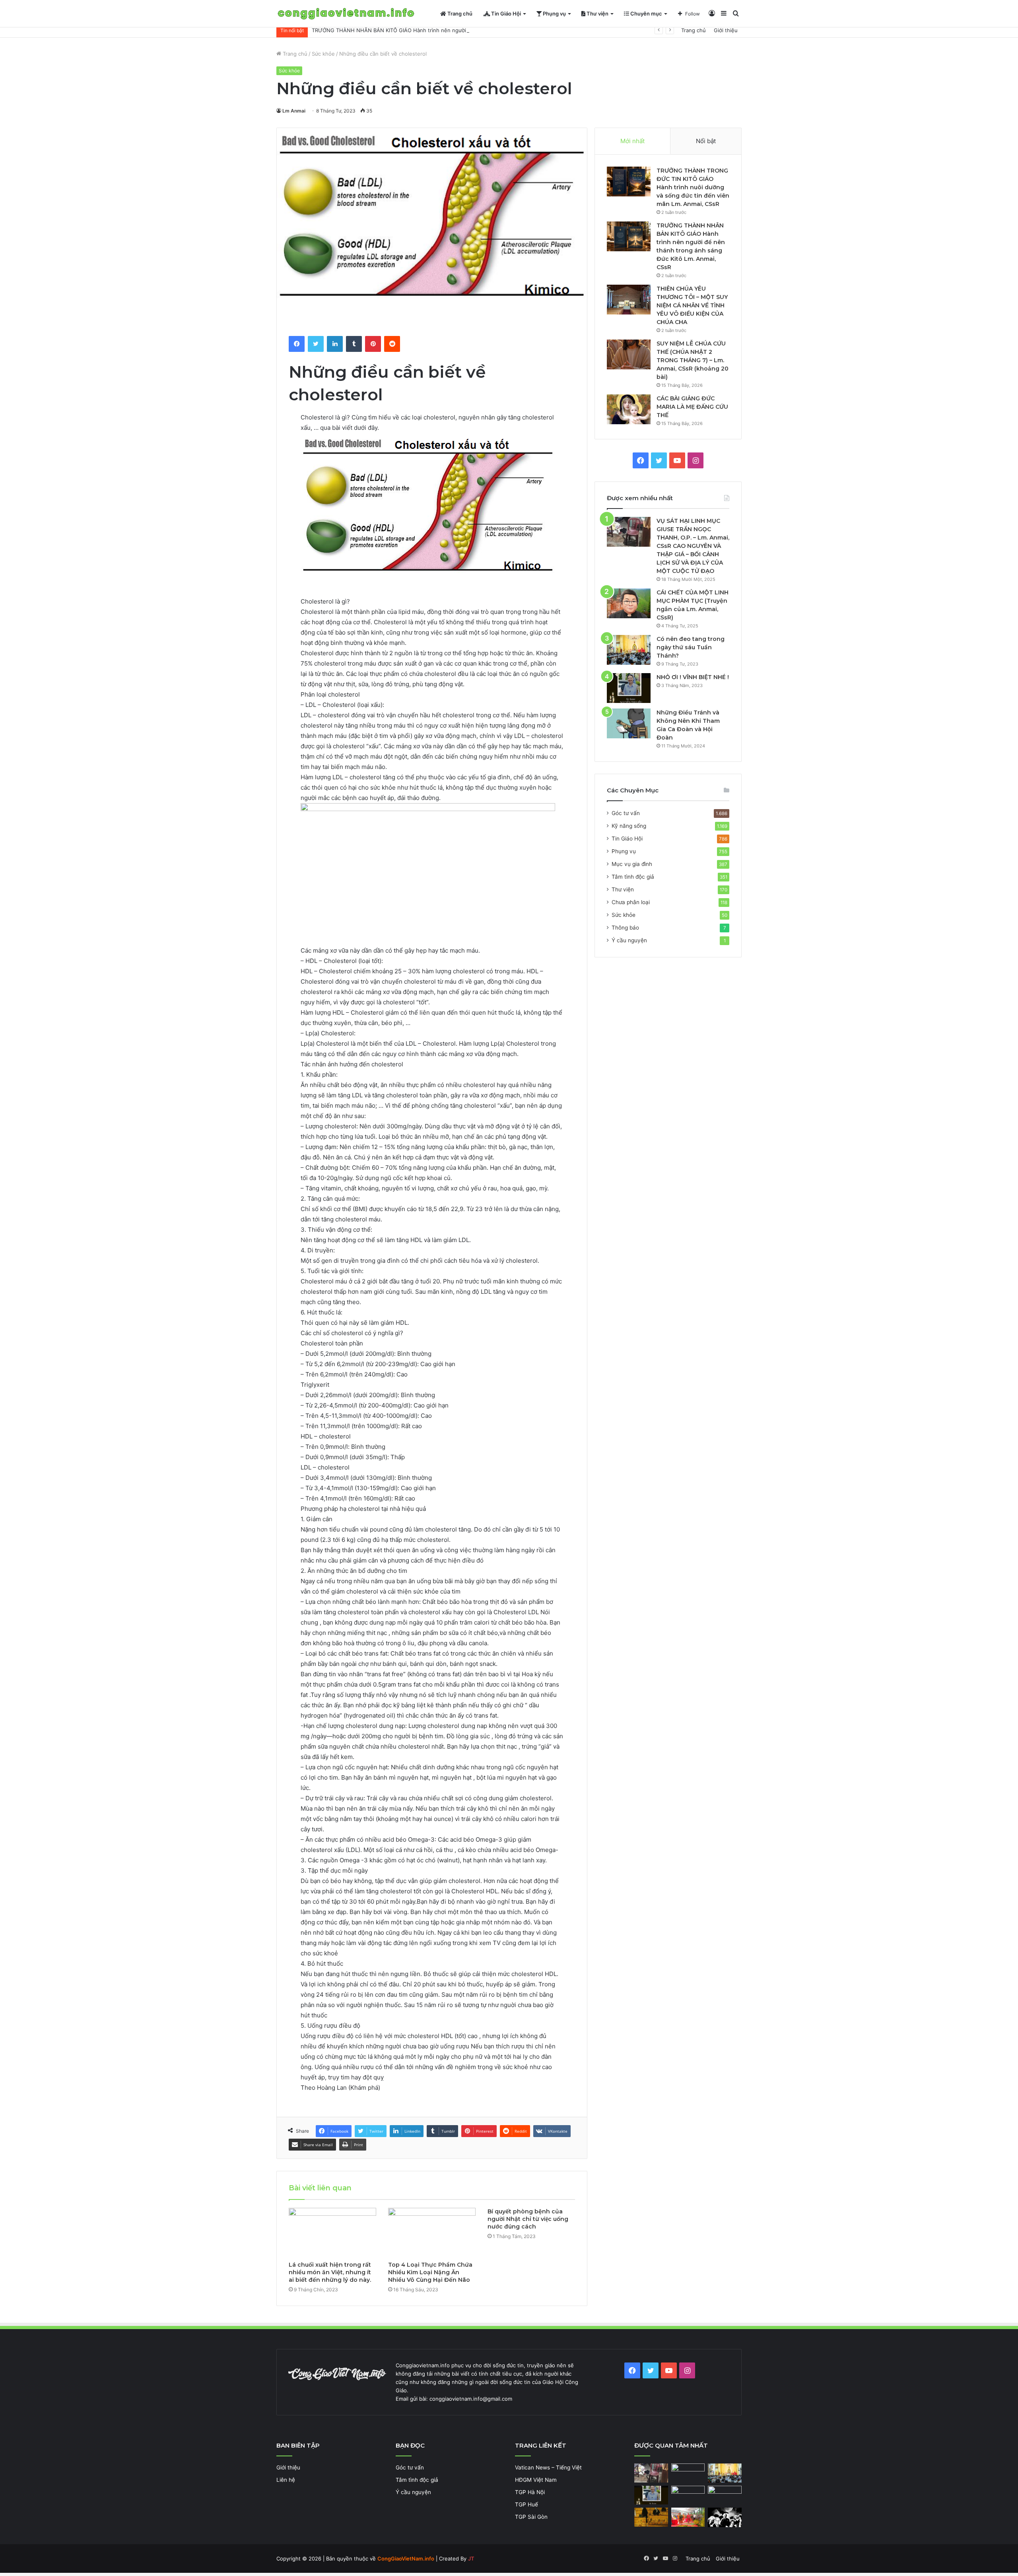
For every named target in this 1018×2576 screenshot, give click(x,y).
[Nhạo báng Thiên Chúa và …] (725, 2517)
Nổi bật (706, 141)
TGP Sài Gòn (531, 2517)
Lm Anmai (294, 111)
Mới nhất (632, 141)
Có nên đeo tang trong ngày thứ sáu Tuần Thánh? (691, 647)
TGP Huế (526, 2504)
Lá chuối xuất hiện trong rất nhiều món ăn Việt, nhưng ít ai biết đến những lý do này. (330, 2272)
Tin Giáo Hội (505, 14)
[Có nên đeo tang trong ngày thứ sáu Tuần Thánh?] (629, 650)
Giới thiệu (726, 30)
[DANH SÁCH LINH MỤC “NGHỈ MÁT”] (651, 2517)
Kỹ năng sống (629, 826)
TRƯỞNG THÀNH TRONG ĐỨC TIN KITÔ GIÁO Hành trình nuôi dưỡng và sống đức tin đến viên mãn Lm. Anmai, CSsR (693, 187)
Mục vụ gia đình (632, 864)
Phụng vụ (554, 14)
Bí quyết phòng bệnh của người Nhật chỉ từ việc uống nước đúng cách (528, 2219)
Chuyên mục (646, 14)
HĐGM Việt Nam (536, 2480)
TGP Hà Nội (530, 2492)
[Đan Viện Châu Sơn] (725, 2495)
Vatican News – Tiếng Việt (548, 2467)
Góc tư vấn (626, 813)
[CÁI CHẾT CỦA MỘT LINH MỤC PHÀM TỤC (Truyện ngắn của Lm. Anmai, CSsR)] (629, 603)
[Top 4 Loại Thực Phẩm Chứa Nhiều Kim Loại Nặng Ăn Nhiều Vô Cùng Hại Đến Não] (432, 2232)
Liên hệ (286, 2480)
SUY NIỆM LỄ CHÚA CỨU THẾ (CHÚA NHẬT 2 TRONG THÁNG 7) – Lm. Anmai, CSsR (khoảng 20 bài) (693, 360)
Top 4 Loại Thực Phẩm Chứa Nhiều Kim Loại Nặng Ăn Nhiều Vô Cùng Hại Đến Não (430, 2272)
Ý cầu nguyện (629, 940)
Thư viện (597, 14)
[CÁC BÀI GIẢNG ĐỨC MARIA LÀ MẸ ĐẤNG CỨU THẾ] (629, 409)
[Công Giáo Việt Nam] (346, 14)
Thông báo (625, 928)
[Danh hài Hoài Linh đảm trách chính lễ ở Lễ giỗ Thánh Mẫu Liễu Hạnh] (688, 2517)
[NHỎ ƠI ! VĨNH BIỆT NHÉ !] (629, 688)
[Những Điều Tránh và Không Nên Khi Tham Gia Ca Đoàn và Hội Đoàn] (629, 723)
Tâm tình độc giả (633, 877)
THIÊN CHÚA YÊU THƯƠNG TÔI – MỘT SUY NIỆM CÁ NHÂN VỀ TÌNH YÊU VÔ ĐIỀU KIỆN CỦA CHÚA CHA (692, 305)
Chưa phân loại (631, 902)
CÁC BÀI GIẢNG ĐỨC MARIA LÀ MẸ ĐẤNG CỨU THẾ (692, 407)
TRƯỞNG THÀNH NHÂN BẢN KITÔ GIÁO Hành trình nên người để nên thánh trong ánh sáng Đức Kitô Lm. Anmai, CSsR (460, 30)
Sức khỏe (323, 54)
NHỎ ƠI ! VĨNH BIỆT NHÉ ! (693, 677)
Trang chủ (459, 14)
